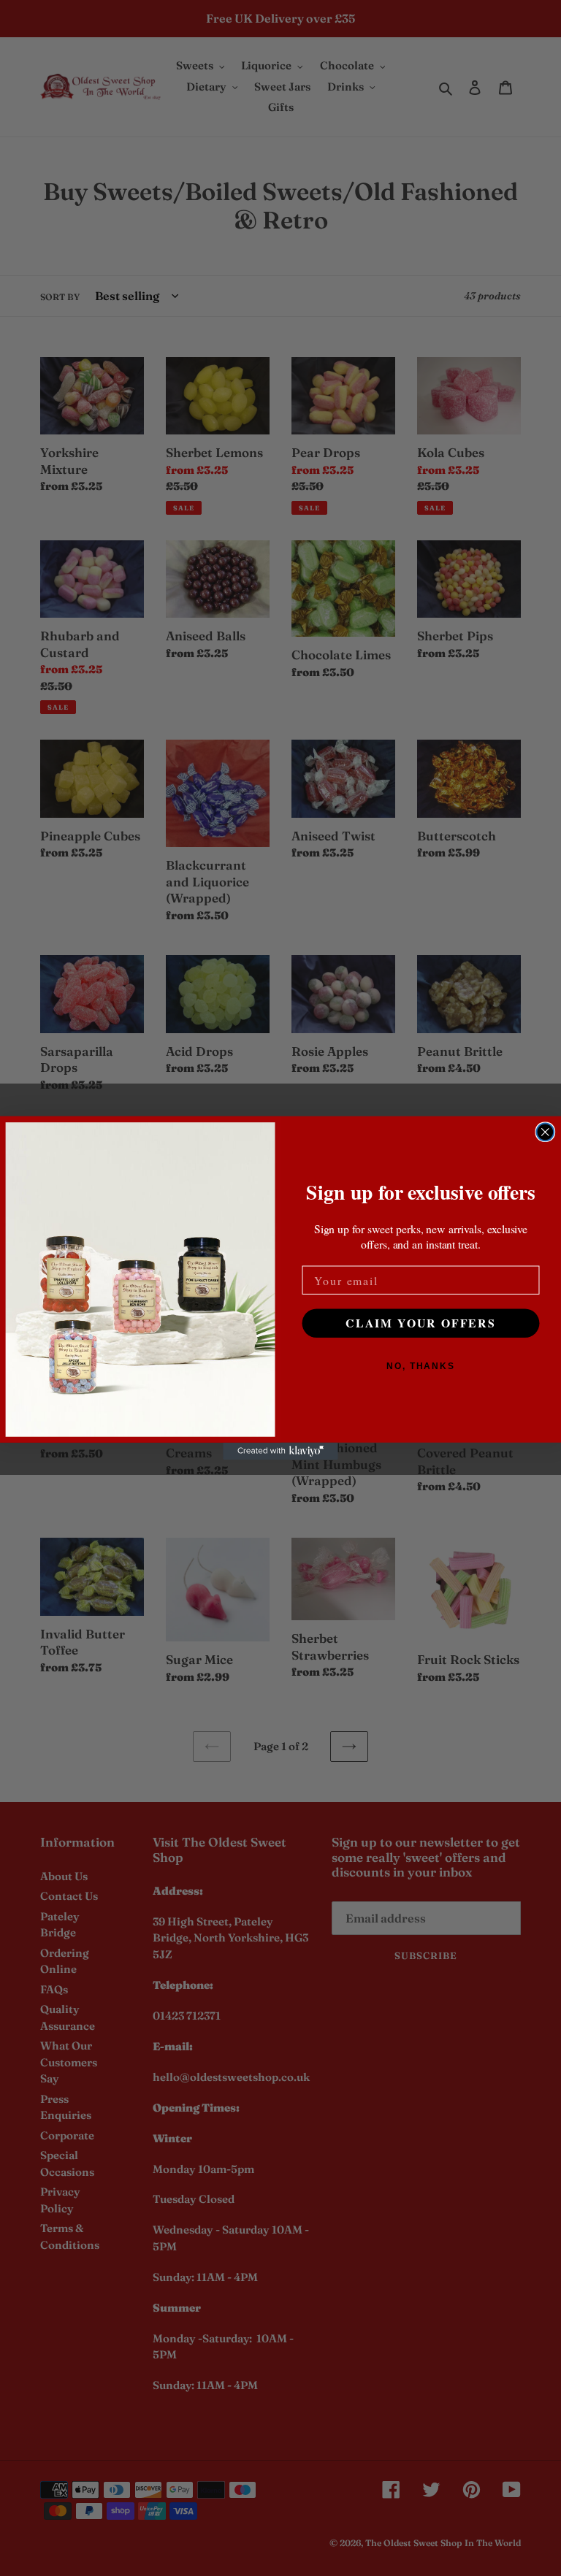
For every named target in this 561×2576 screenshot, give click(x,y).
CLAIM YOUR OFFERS (421, 1323)
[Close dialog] (546, 1132)
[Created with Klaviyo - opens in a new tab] (280, 1452)
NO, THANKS (421, 1367)
